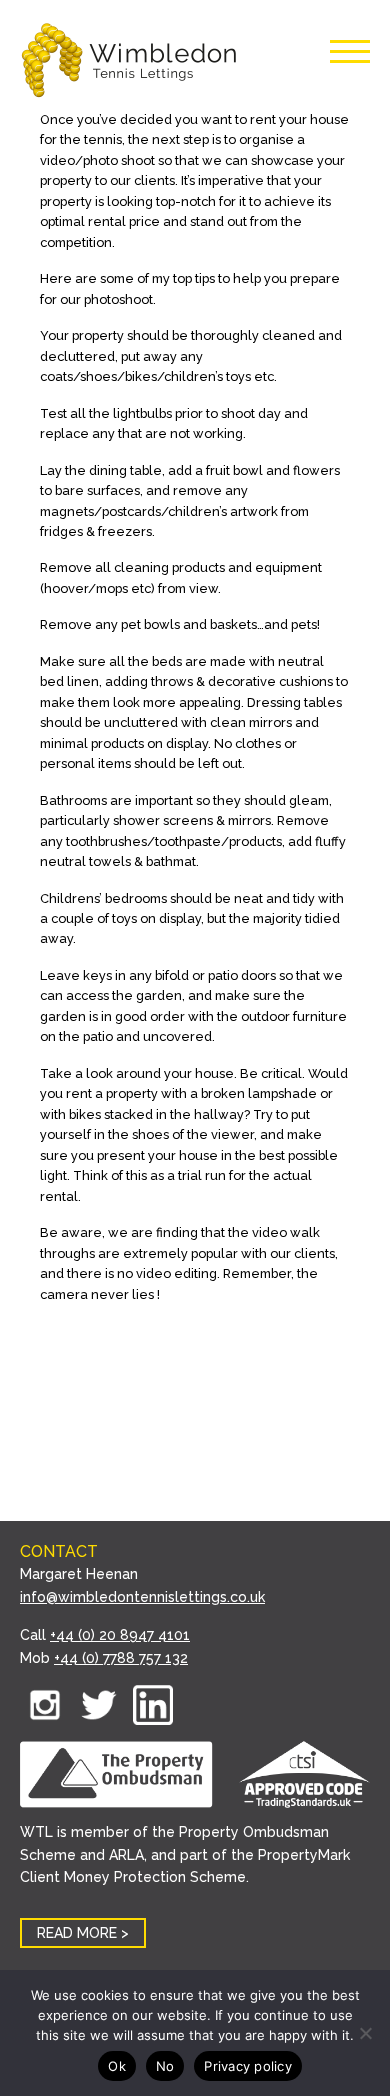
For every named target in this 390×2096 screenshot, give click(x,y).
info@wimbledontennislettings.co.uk (142, 1597)
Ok (117, 2066)
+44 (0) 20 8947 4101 (120, 1635)
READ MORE (77, 1933)
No (165, 2066)
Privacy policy (248, 2066)
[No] (365, 2033)
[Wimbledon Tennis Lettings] (130, 62)
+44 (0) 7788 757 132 (121, 1658)
